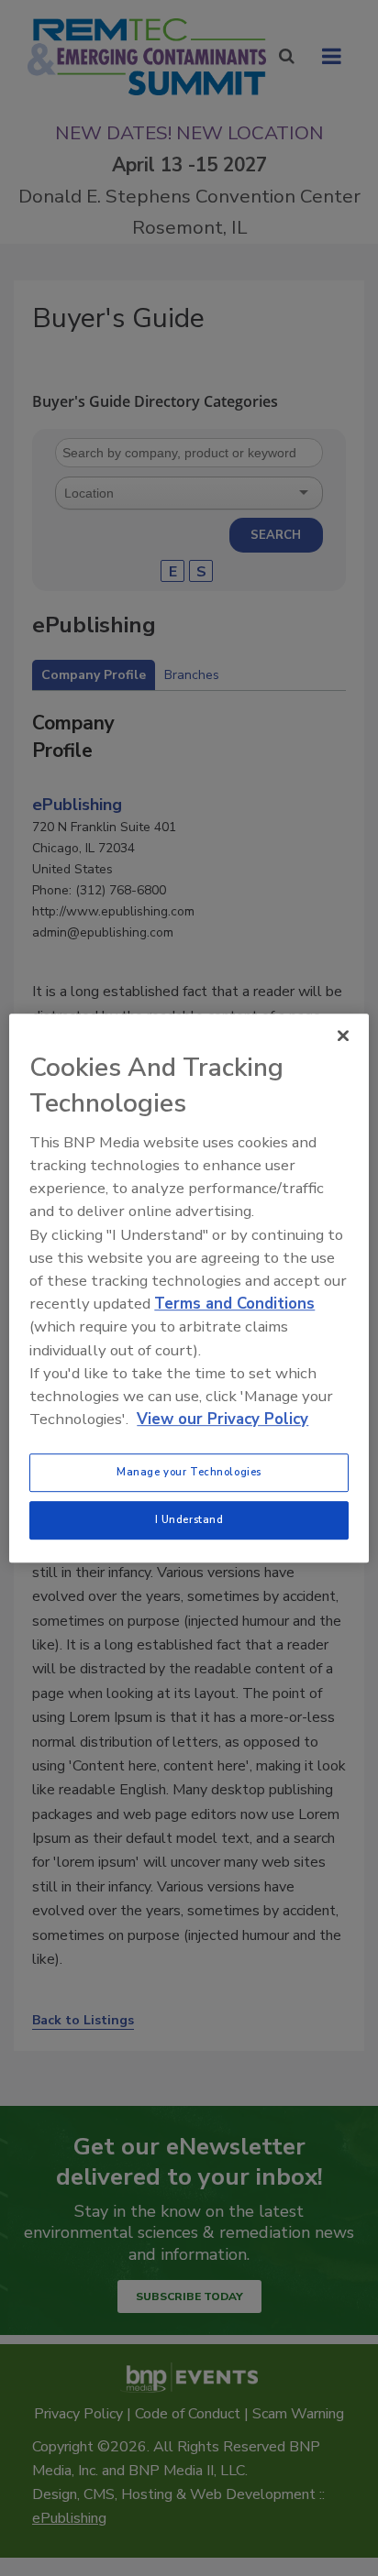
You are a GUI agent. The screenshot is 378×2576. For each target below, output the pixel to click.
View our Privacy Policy (222, 1419)
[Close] (343, 1036)
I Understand (189, 1519)
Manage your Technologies (189, 1472)
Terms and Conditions (234, 1304)
